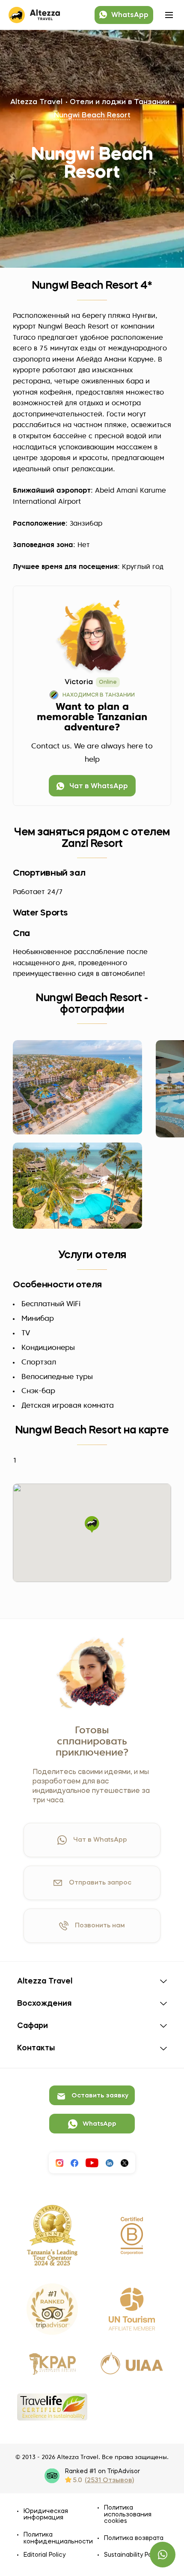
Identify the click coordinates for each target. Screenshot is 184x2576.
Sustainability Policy (133, 2555)
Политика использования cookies (128, 2515)
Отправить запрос (100, 1883)
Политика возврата (134, 2538)
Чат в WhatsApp (100, 1840)
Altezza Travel (36, 102)
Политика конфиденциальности (54, 2538)
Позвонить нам (100, 1926)
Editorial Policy (45, 2555)
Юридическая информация (46, 2515)
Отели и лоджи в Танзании (120, 102)
